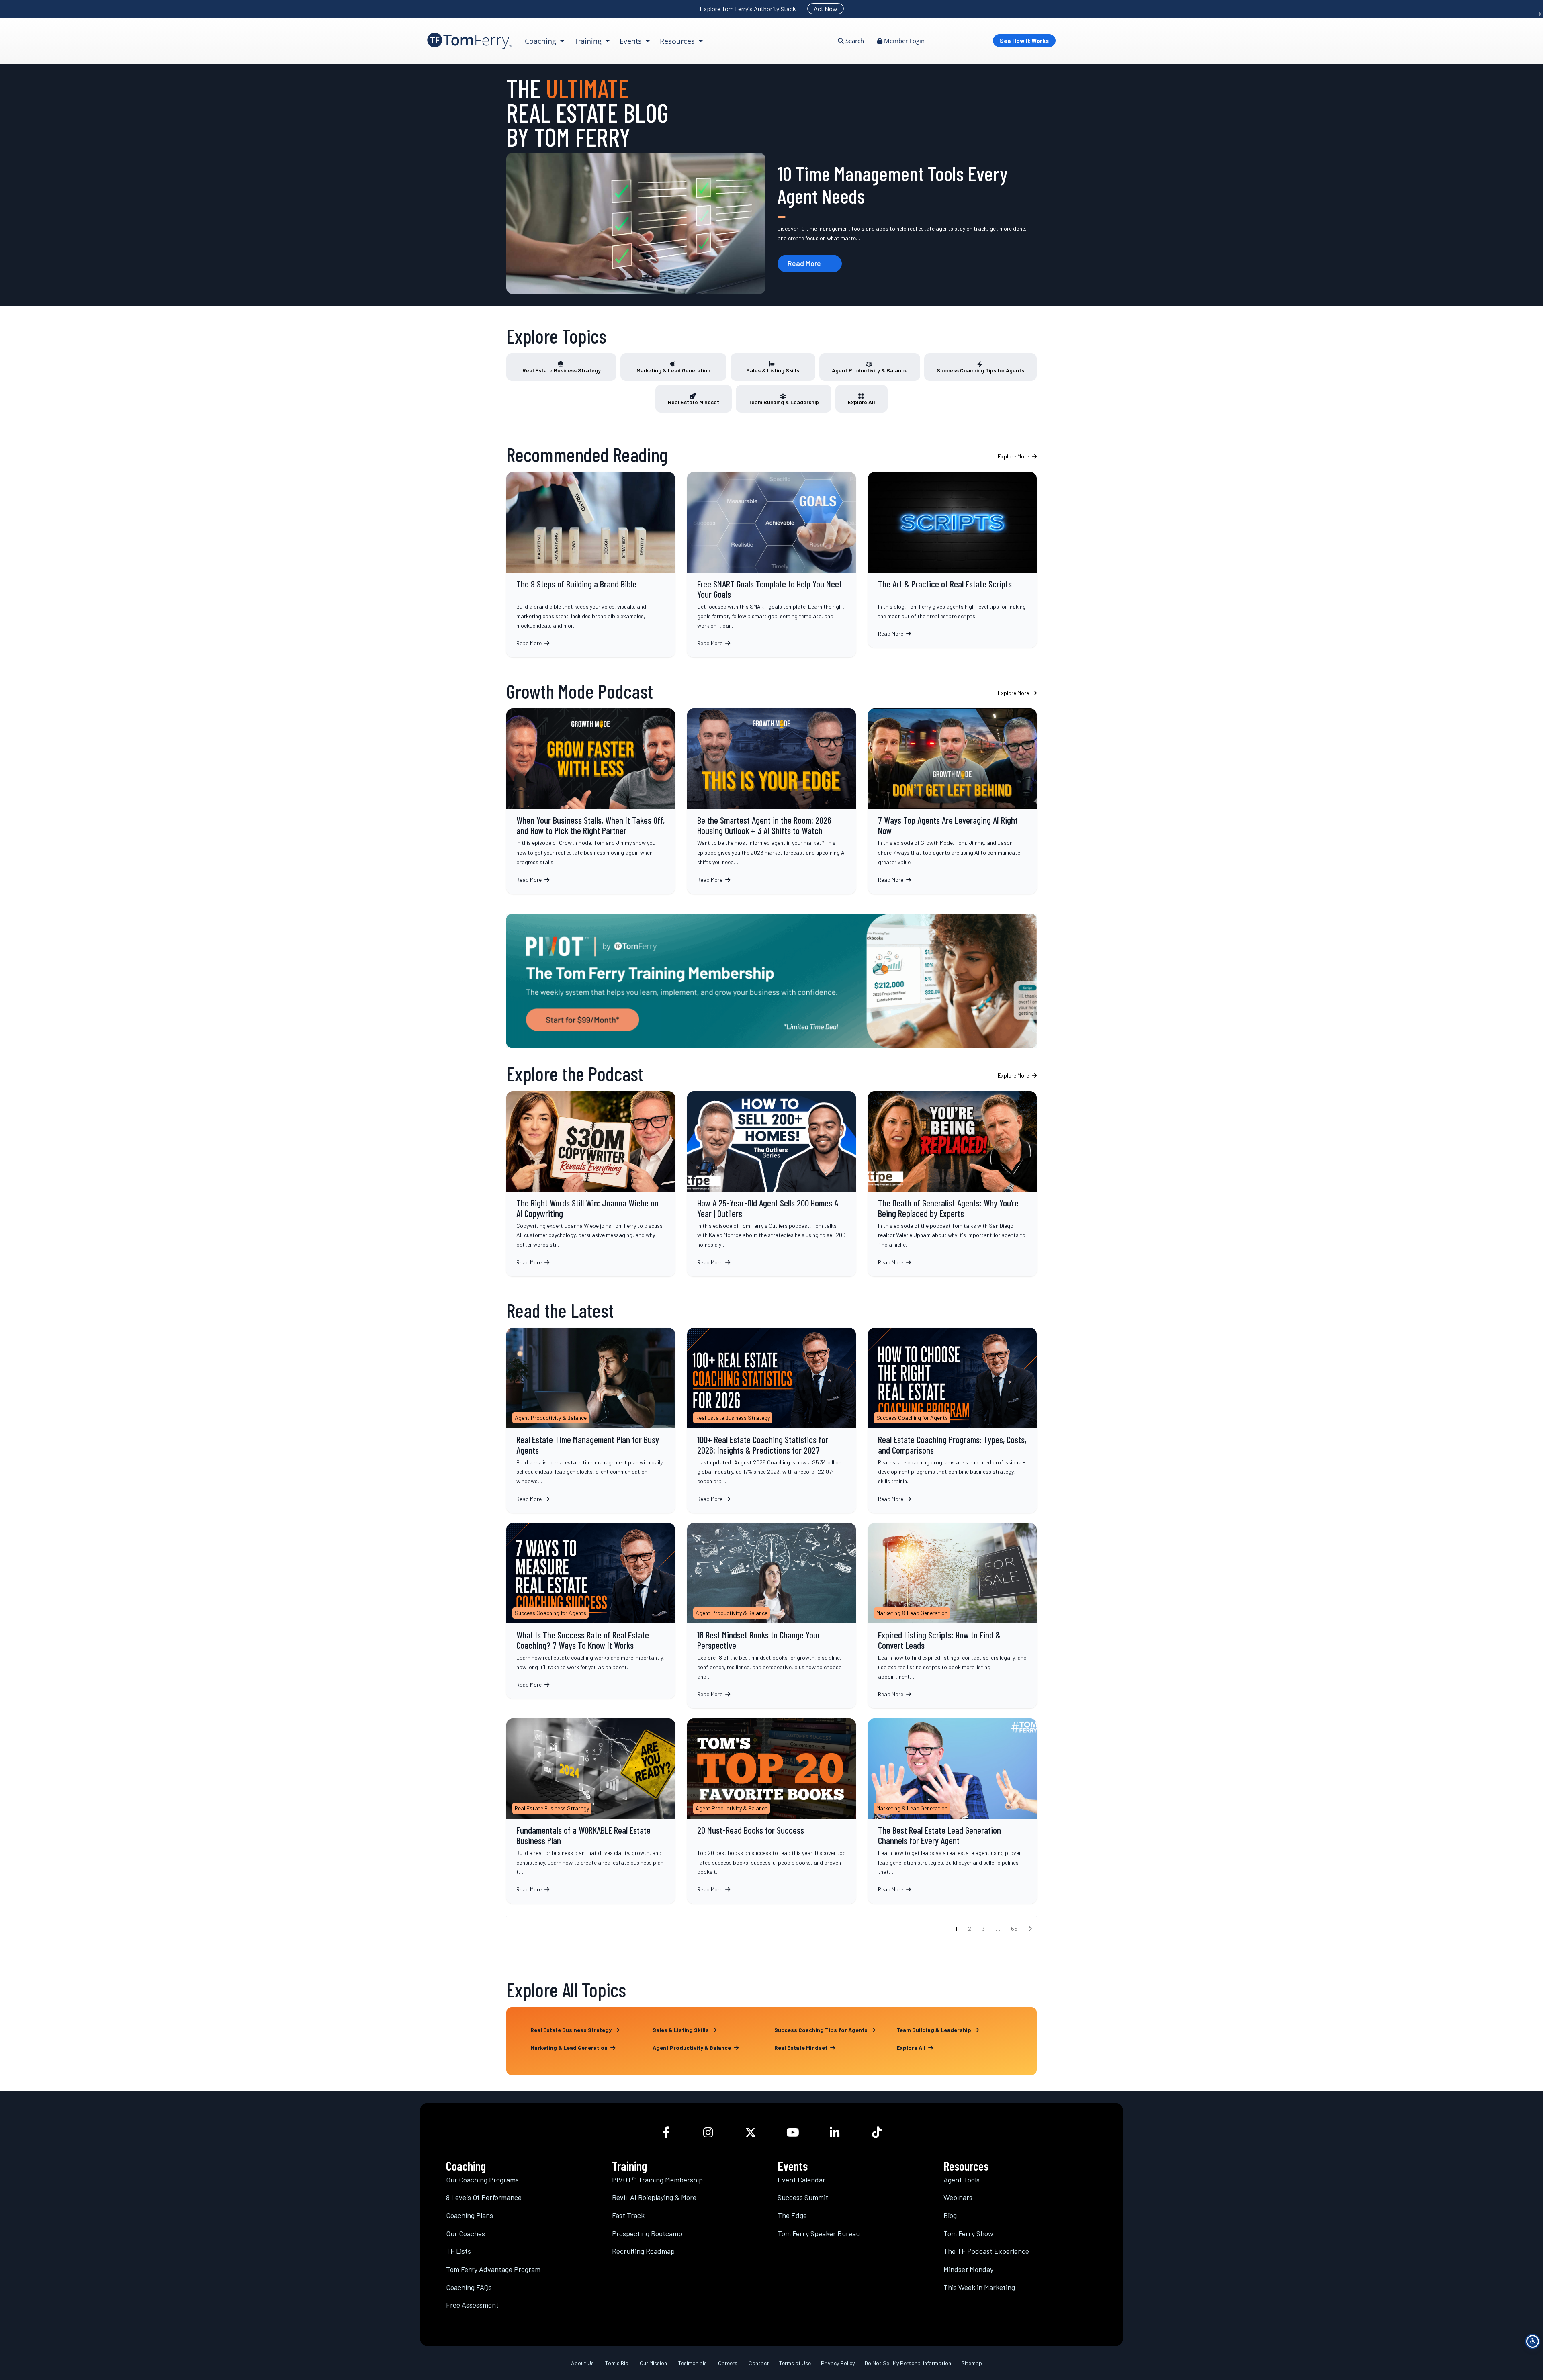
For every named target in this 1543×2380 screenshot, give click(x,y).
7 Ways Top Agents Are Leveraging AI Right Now (952, 801)
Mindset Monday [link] (968, 2269)
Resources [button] (678, 41)
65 (1014, 1929)
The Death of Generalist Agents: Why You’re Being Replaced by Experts (952, 1184)
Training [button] (589, 41)
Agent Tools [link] (962, 2180)
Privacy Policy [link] (838, 2363)
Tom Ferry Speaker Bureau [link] (819, 2233)
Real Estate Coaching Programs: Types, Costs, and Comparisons (952, 1420)
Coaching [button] (541, 41)
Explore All (862, 402)
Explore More (1014, 456)
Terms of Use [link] (795, 2363)
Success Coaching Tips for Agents (980, 370)
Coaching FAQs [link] (469, 2287)
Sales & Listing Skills (773, 370)
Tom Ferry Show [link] (968, 2233)
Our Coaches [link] (466, 2233)
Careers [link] (728, 2363)
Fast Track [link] (628, 2216)
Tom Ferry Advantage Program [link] (493, 2269)
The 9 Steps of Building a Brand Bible (591, 565)
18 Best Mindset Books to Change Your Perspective (771, 1615)
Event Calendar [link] (801, 2180)
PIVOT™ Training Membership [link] (657, 2180)
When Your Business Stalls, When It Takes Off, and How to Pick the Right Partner (591, 801)
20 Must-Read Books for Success (771, 1811)
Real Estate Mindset (694, 402)
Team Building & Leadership (784, 402)
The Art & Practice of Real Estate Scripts (952, 560)
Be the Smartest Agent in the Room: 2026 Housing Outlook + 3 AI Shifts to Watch (771, 801)
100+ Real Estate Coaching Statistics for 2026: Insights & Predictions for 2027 (771, 1420)
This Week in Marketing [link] (979, 2287)
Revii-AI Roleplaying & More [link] (654, 2198)
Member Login (903, 41)
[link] (470, 41)
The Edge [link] (792, 2216)
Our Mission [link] (653, 2363)
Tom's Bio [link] (617, 2363)
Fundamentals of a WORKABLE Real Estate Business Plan (591, 1811)
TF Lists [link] (458, 2251)
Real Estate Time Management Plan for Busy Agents (591, 1420)
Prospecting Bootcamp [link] (647, 2233)
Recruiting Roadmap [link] (643, 2251)
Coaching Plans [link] (470, 2216)
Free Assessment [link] (472, 2305)
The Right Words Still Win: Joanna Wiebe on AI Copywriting (591, 1184)
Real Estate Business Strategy (562, 370)
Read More (804, 263)
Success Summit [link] (803, 2198)
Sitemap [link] (972, 2363)
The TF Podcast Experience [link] (986, 2251)
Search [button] (854, 41)
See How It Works (1024, 41)
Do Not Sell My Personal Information (908, 2363)
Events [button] (632, 41)
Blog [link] (950, 2216)
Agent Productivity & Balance (870, 370)
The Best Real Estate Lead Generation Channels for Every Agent (952, 1811)
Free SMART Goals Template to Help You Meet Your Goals (771, 565)
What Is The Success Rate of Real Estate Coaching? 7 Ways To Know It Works (591, 1610)
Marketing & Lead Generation (673, 370)
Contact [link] (759, 2363)
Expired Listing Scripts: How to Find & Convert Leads (952, 1615)
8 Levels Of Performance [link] (484, 2198)
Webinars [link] (958, 2198)
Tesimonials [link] (693, 2363)
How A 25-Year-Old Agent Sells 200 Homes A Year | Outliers (771, 1184)
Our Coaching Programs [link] (482, 2180)
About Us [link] (582, 2363)
